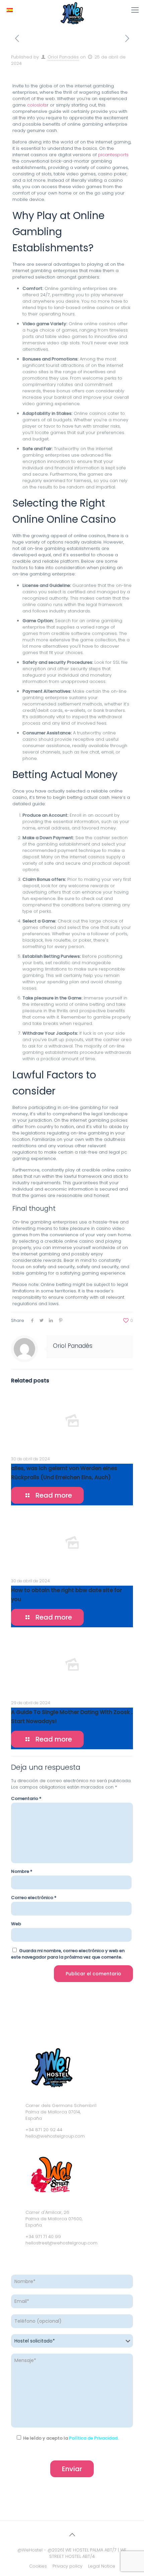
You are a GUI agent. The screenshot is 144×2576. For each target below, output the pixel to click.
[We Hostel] (72, 8)
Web (16, 1924)
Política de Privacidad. (94, 2438)
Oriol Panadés (63, 57)
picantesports (113, 155)
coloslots (37, 105)
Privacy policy (67, 2566)
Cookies (38, 2566)
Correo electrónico (34, 1898)
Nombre (22, 1871)
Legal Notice (102, 2566)
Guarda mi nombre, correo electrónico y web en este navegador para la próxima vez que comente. (68, 1954)
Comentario (26, 1798)
